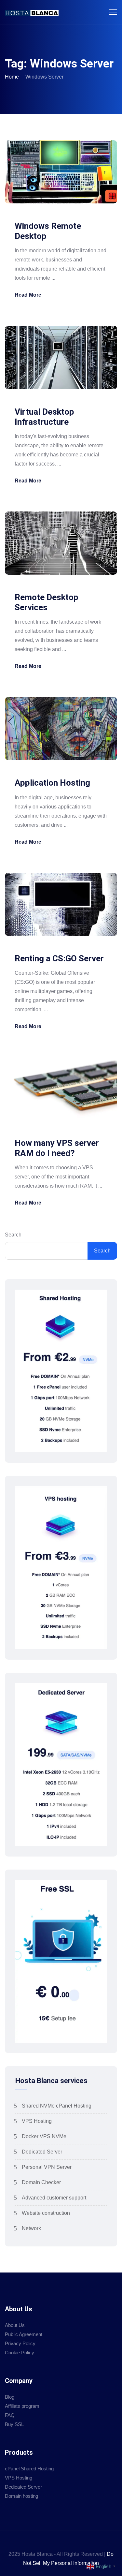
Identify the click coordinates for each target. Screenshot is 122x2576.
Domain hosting (21, 2496)
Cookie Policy (20, 2353)
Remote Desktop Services (47, 602)
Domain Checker (41, 2182)
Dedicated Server (42, 2152)
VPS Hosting (37, 2121)
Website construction (46, 2213)
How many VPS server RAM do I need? (57, 1148)
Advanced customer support (54, 2198)
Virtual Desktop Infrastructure (44, 417)
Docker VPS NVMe (44, 2136)
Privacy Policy (20, 2343)
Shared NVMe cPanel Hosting (57, 2106)
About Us (15, 2325)
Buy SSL (14, 2424)
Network (31, 2228)
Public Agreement (24, 2334)
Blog (10, 2397)
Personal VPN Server (47, 2167)
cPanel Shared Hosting (29, 2469)
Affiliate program (22, 2406)
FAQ (10, 2415)
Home (12, 77)
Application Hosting (52, 783)
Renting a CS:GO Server (59, 958)
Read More (28, 295)
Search (13, 1235)
